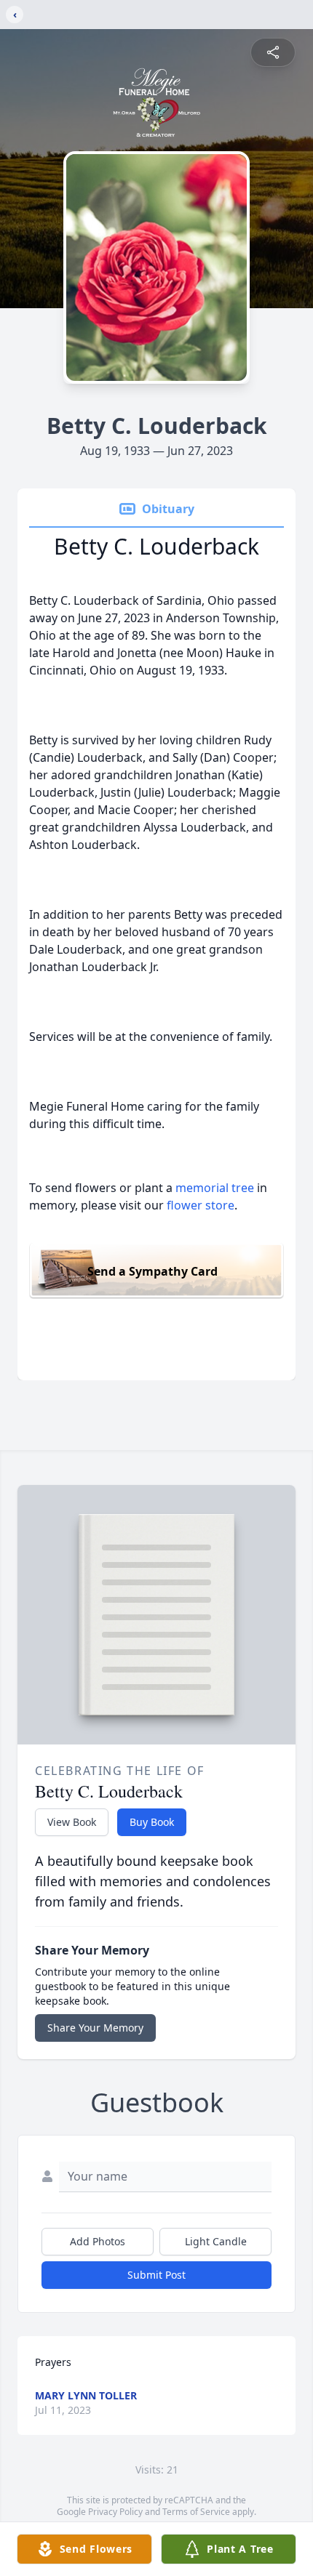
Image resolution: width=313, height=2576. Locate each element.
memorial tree (215, 1188)
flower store (201, 1205)
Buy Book (152, 1822)
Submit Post (156, 2275)
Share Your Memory (95, 2028)
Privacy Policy (115, 2512)
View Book (72, 1822)
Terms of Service (196, 2512)
